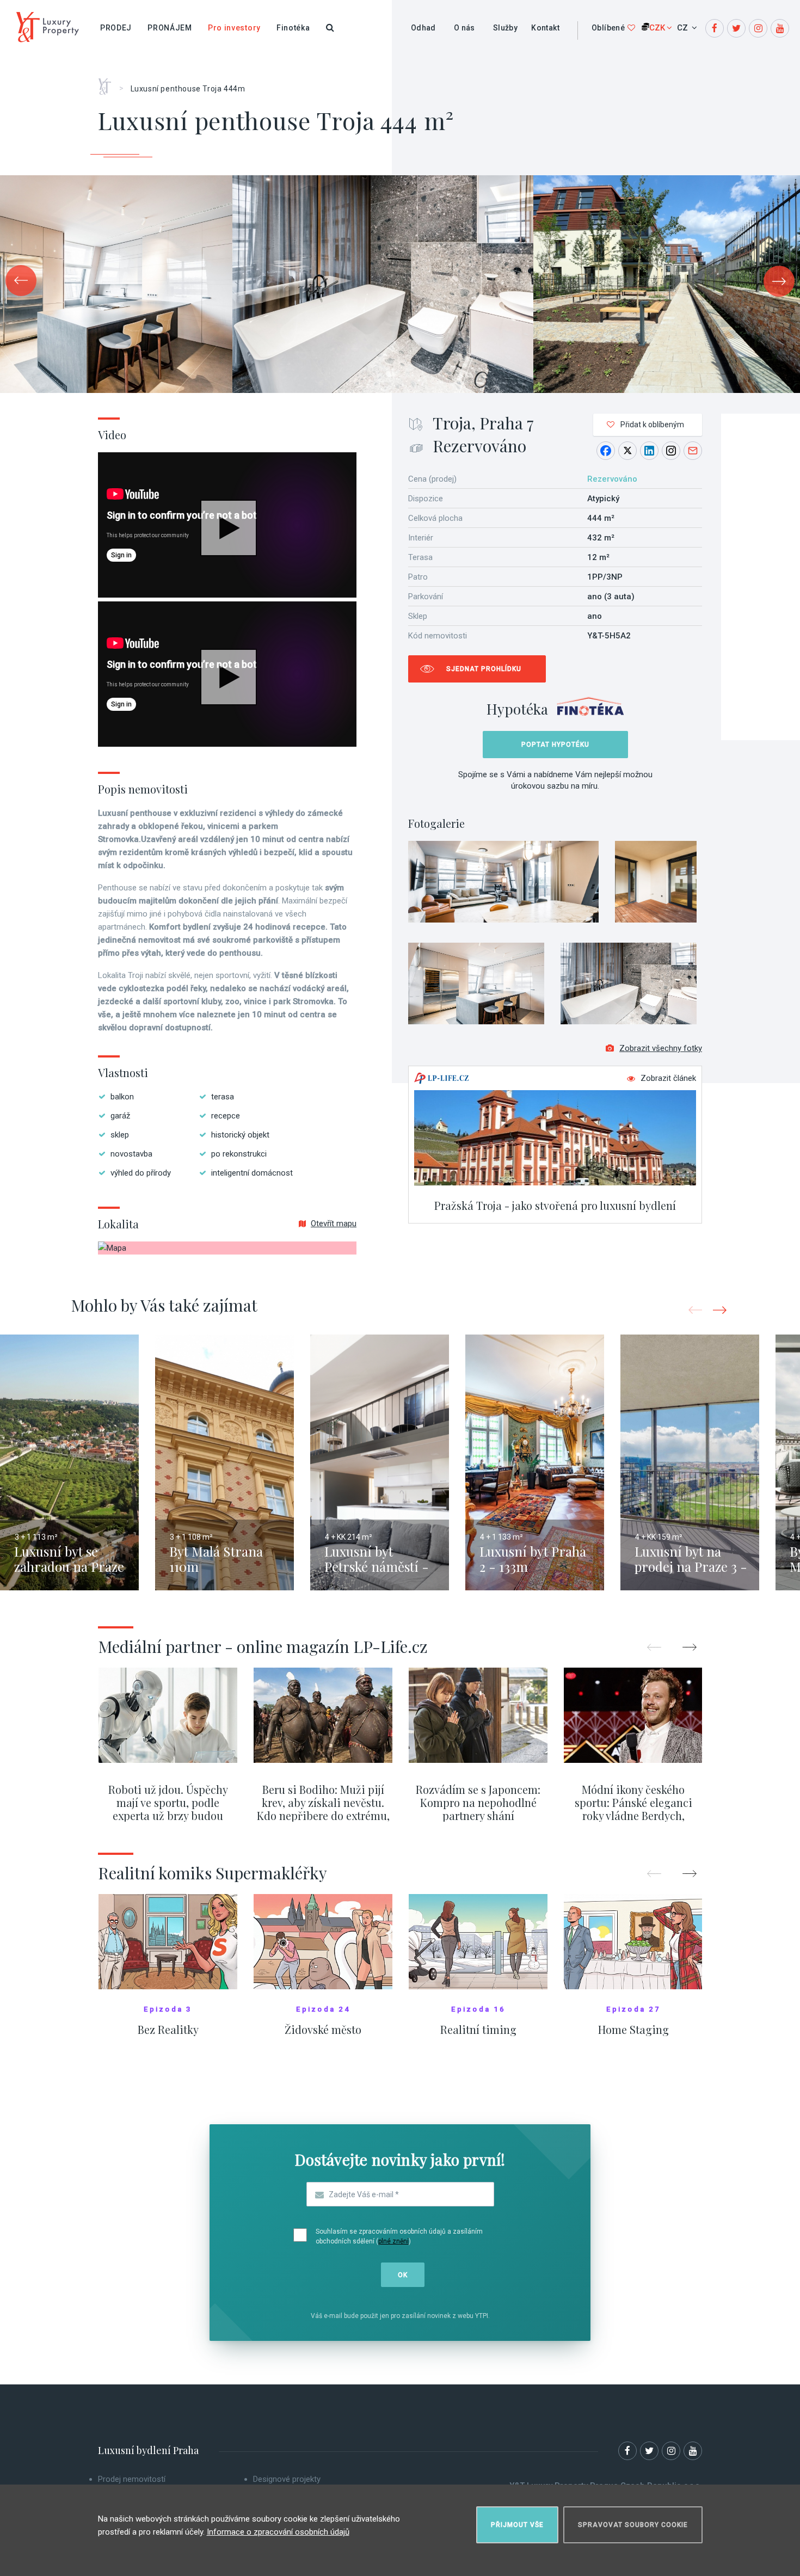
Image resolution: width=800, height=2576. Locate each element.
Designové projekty (287, 2479)
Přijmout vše (517, 2525)
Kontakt (545, 28)
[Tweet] (627, 451)
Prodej (116, 28)
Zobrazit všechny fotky (661, 1048)
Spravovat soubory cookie (633, 2525)
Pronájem (170, 28)
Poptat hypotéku (555, 745)
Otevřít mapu (334, 1224)
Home (109, 83)
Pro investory (234, 28)
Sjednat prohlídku (484, 669)
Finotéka (293, 28)
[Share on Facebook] (606, 451)
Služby (505, 28)
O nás (464, 28)
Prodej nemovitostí (132, 2479)
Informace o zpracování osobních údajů (278, 2532)
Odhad (423, 28)
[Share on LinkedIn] (649, 451)
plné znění (393, 2241)
